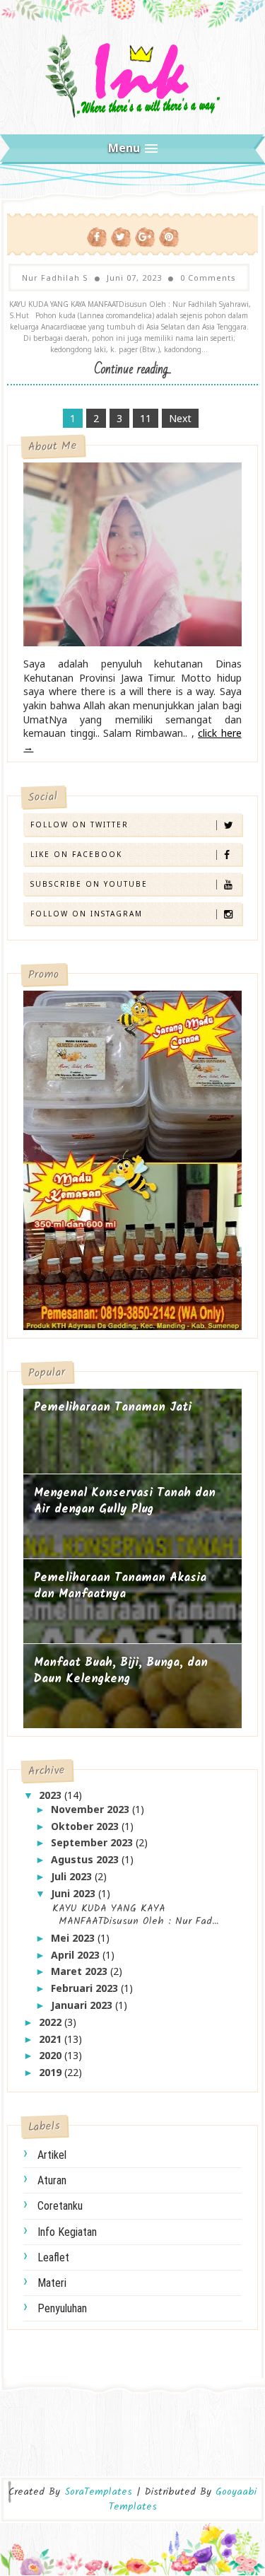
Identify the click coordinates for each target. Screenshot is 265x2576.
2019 (52, 2072)
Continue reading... (133, 369)
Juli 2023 (73, 1876)
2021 (52, 2039)
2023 (52, 1795)
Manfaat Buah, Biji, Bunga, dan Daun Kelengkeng (121, 1671)
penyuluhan (62, 2308)
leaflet (53, 2257)
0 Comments (208, 278)
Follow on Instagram (87, 914)
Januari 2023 (83, 2005)
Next (180, 418)
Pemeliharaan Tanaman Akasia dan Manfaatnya (120, 1586)
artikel (52, 2155)
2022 (52, 2022)
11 (146, 418)
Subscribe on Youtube (89, 884)
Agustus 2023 (86, 1859)
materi (52, 2283)
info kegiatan (67, 2232)
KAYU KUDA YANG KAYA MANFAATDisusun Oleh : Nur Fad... (133, 1915)
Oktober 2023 (86, 1826)
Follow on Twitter (79, 824)
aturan (52, 2180)
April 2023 (77, 1955)
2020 (52, 2055)
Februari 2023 (86, 1988)
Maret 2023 (81, 1971)
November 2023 (92, 1809)
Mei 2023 (74, 1938)
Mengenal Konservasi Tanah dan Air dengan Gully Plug (125, 1502)
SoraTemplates (98, 2492)
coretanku (60, 2206)
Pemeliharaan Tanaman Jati (113, 1408)
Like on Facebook (76, 854)
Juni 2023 (75, 1893)
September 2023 (93, 1842)
